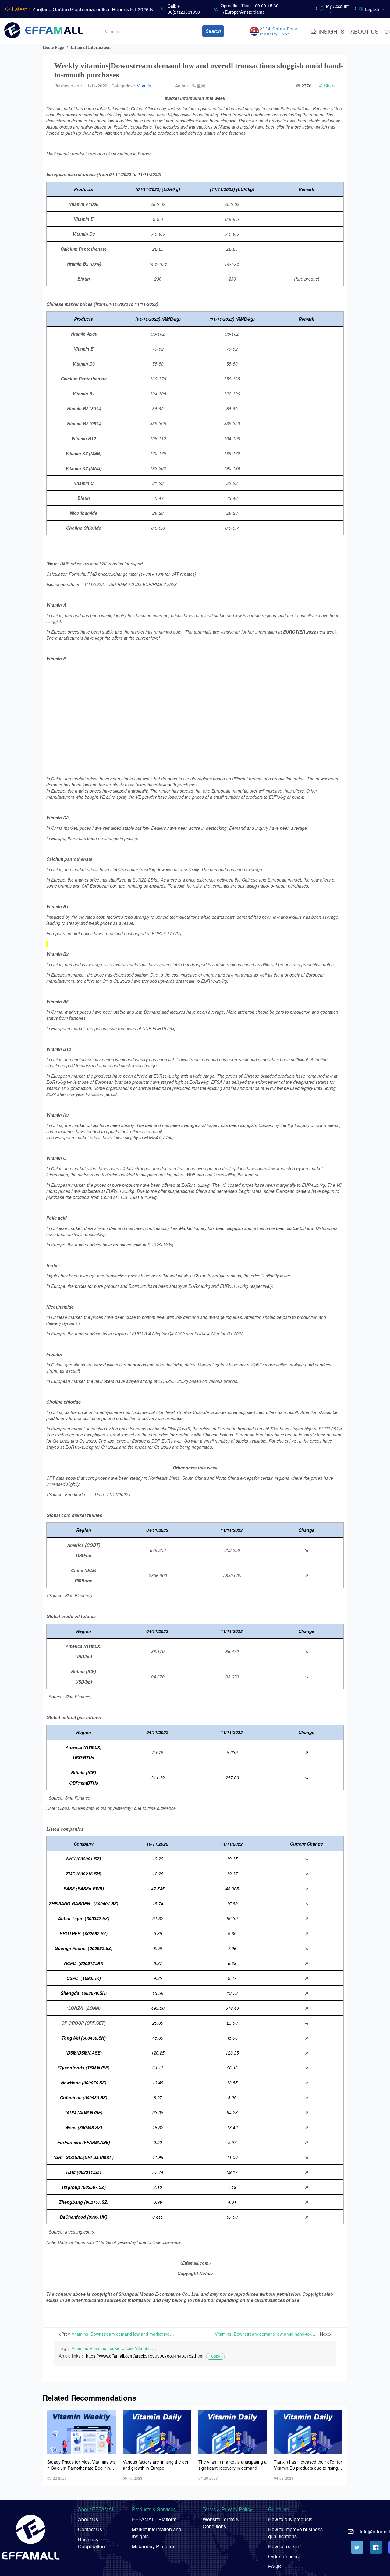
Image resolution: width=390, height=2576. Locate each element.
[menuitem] (375, 9)
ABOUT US (364, 31)
